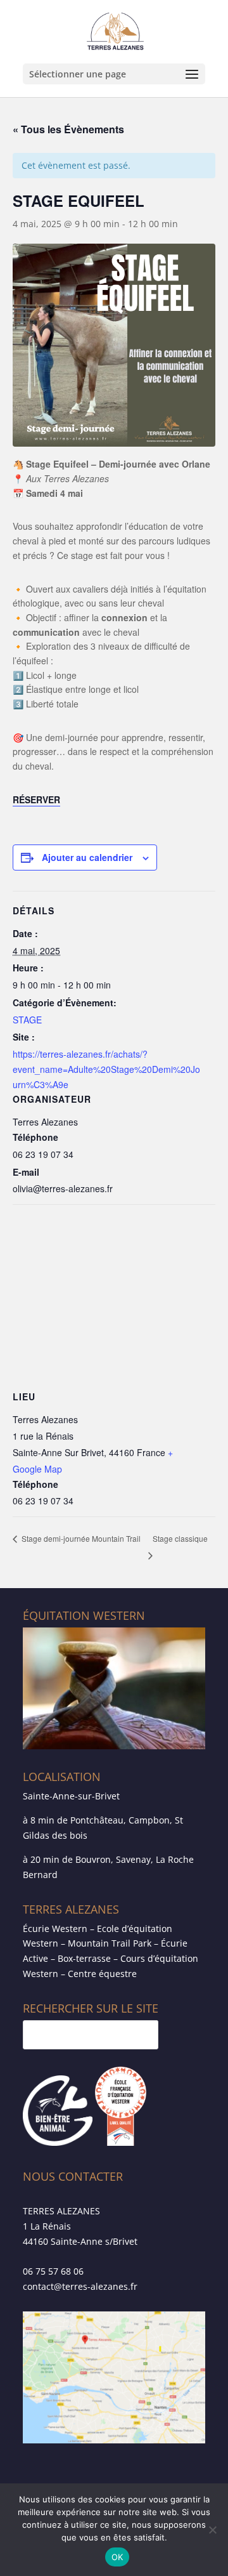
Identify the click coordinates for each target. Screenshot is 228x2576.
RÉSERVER (36, 799)
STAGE (27, 1020)
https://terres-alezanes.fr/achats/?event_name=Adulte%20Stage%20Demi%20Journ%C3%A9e (106, 1069)
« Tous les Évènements (68, 129)
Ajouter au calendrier (87, 857)
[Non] (212, 2530)
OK (117, 2557)
